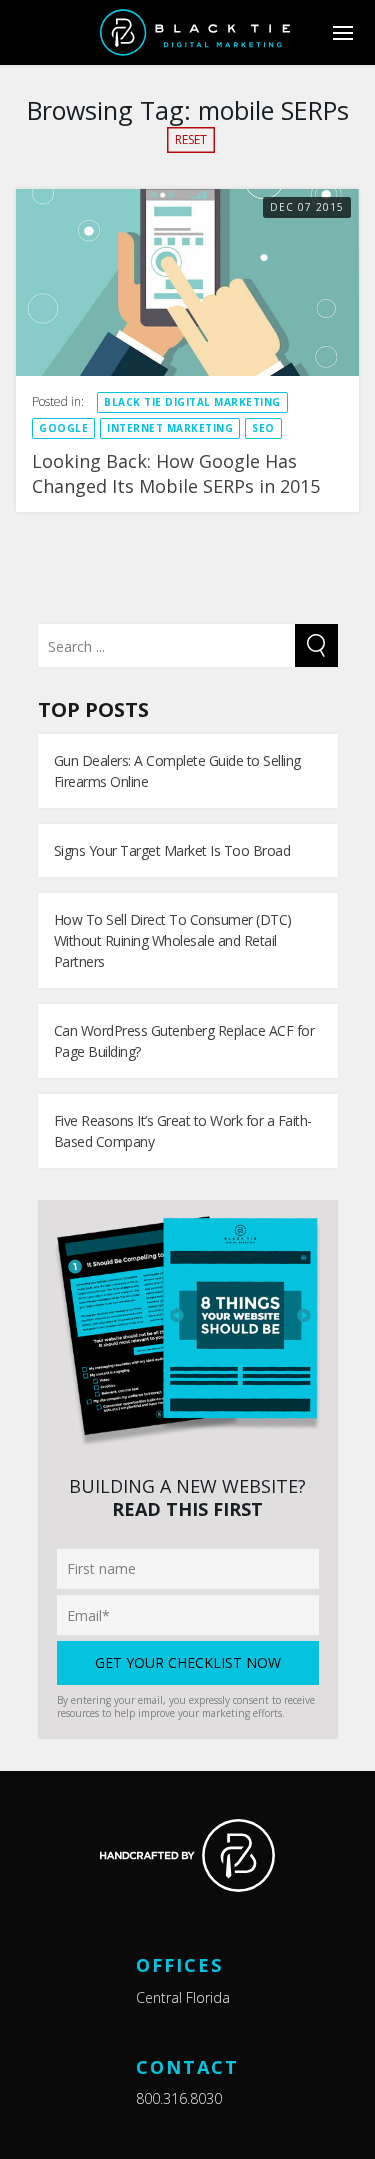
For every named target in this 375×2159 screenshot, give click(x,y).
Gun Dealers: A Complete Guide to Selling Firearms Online (177, 771)
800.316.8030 (179, 2098)
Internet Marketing (170, 428)
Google (63, 428)
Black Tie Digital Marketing (192, 402)
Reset (191, 139)
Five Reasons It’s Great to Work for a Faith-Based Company (183, 1131)
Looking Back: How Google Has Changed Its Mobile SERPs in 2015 (176, 473)
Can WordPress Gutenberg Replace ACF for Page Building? (184, 1041)
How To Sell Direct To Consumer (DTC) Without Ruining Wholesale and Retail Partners (173, 940)
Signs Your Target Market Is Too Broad (172, 850)
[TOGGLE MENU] (342, 32)
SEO (263, 428)
